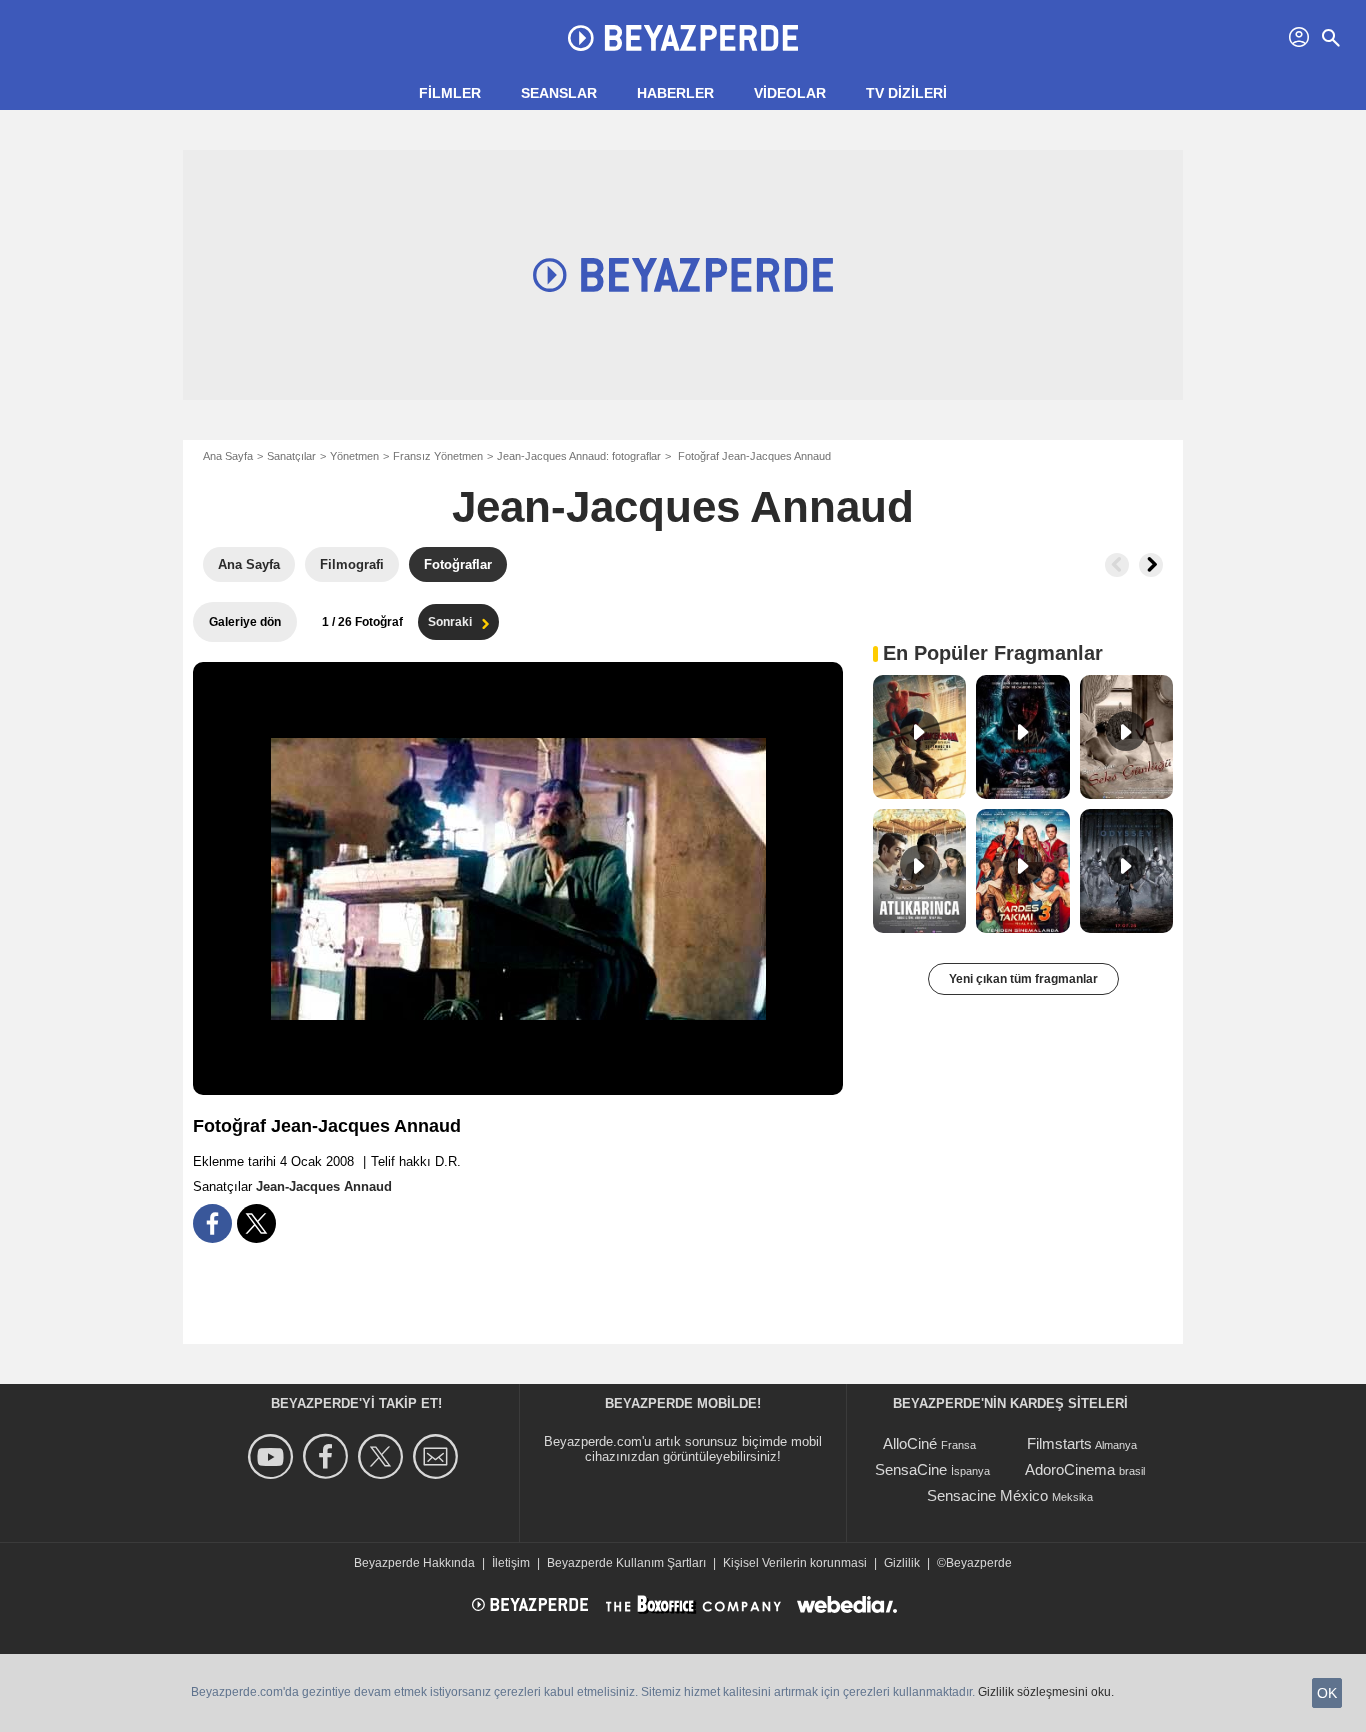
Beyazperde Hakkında (414, 1563)
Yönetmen (354, 456)
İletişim (511, 1563)
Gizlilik (902, 1563)
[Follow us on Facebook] (328, 1456)
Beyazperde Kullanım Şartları (626, 1563)
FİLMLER (450, 93)
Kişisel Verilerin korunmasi (795, 1563)
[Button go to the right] (1151, 565)
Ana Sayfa (228, 456)
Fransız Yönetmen (438, 456)
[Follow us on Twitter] (383, 1456)
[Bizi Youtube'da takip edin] (273, 1456)
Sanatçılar (291, 456)
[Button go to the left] (1117, 565)
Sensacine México (987, 1495)
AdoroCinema (1070, 1469)
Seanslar (559, 93)
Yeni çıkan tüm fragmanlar (1023, 979)
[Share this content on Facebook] (212, 1223)
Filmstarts (1059, 1443)
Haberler (675, 93)
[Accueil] (683, 38)
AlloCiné (910, 1443)
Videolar (790, 93)
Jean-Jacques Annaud (683, 506)
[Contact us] (438, 1456)
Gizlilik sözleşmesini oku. (1046, 1692)
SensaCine (911, 1469)
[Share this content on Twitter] (256, 1223)
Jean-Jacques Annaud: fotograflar (579, 456)
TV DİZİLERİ (906, 93)
